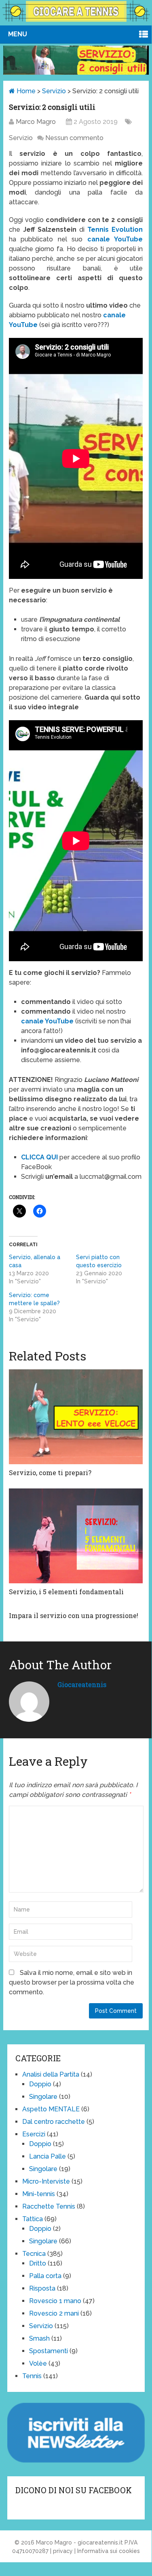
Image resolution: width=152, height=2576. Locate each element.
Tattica (33, 2219)
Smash (39, 2338)
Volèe (38, 2363)
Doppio (40, 2084)
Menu (18, 34)
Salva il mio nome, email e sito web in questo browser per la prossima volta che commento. (72, 1982)
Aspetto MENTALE (51, 2109)
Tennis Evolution (114, 230)
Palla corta (45, 2276)
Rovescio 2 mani (54, 2313)
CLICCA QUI (39, 1157)
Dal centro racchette (54, 2122)
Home (25, 91)
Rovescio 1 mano (55, 2301)
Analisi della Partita (51, 2074)
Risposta (42, 2288)
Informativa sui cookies (109, 2551)
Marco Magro (36, 122)
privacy (63, 2551)
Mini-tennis (39, 2194)
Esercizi (34, 2134)
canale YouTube (115, 239)
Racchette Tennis (49, 2206)
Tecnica (34, 2254)
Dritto (38, 2263)
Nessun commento (74, 138)
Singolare (43, 2097)
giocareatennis (82, 1684)
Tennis (32, 2376)
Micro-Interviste (46, 2181)
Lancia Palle (47, 2156)
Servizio (54, 91)
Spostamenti (49, 2351)
